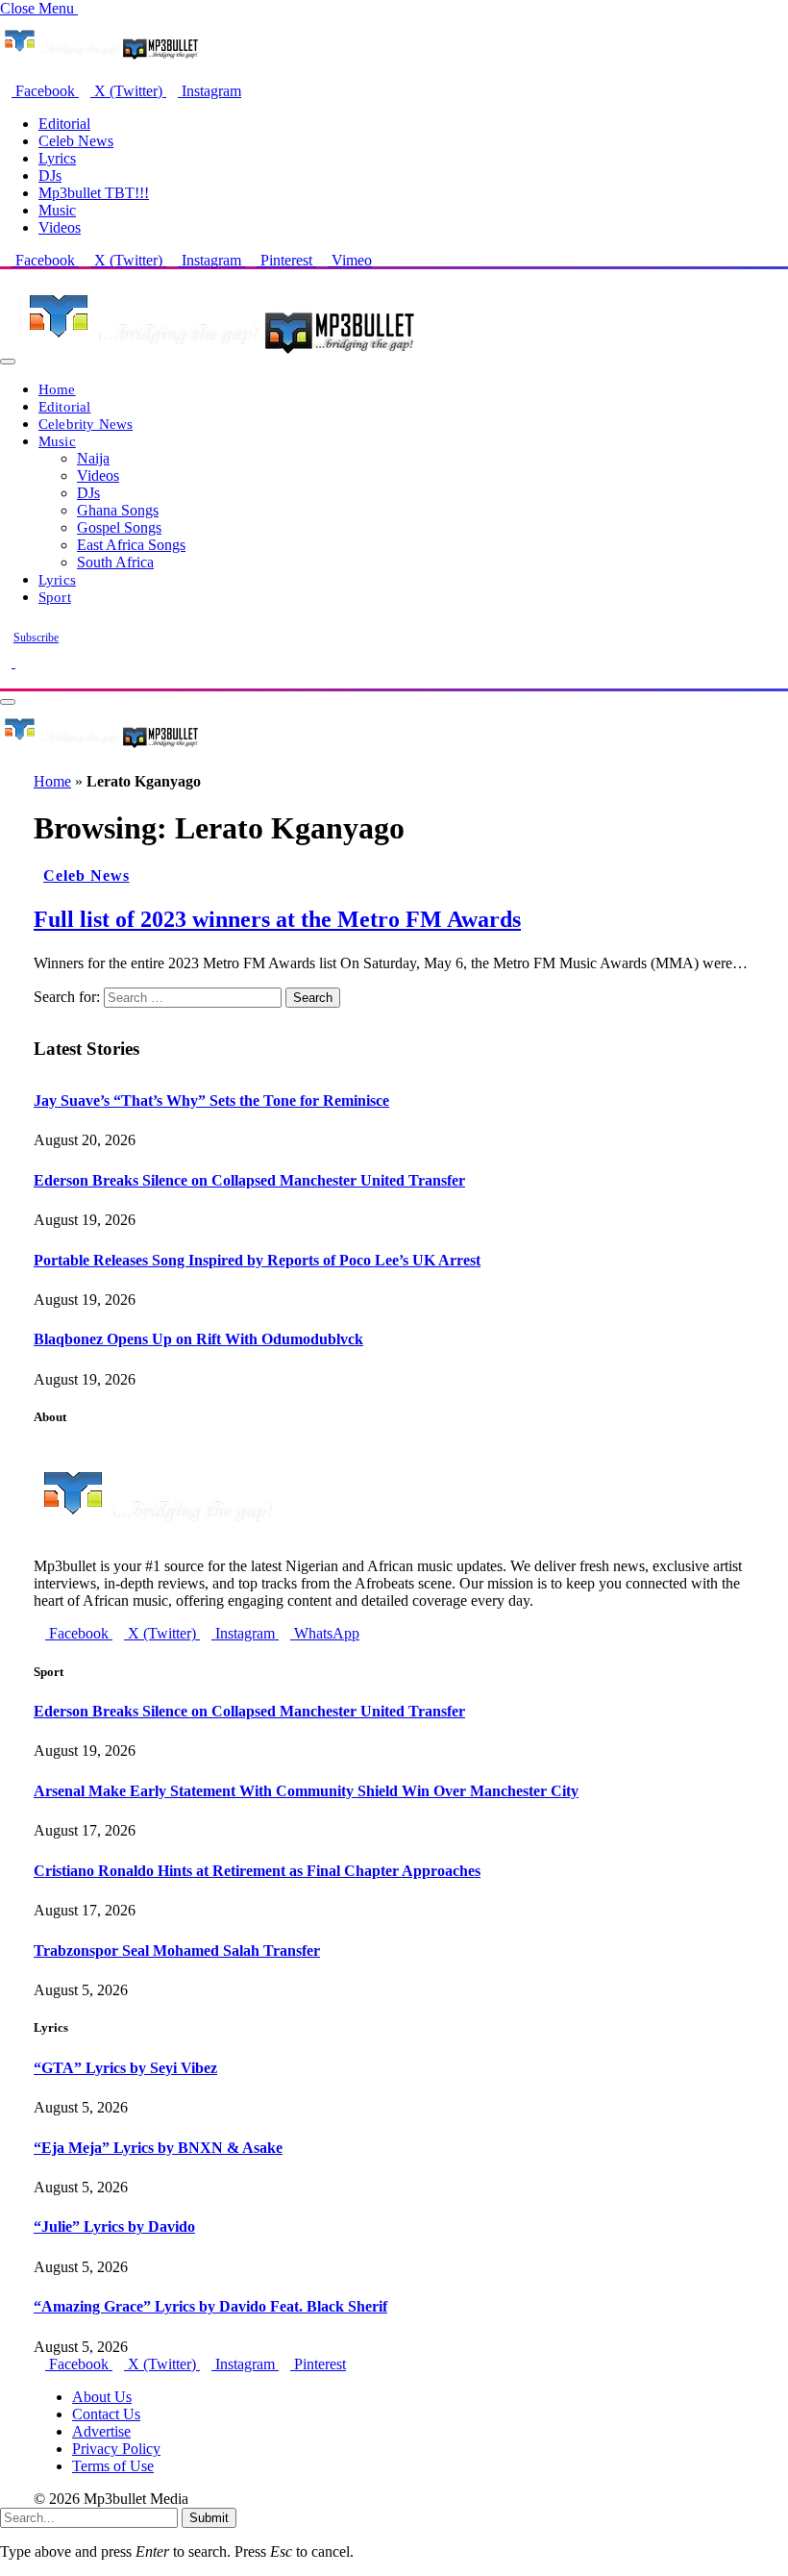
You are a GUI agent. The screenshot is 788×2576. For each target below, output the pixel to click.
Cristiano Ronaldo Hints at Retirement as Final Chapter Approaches (257, 1871)
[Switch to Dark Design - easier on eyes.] (8, 662)
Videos (60, 227)
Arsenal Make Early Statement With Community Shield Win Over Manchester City (306, 1791)
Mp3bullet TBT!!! (94, 193)
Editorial (64, 124)
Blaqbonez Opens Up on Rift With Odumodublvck (198, 1339)
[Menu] (8, 362)
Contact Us (106, 2414)
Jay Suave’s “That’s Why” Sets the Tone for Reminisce (211, 1100)
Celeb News (76, 141)
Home (57, 389)
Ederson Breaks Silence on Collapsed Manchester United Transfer (249, 1180)
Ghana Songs (118, 510)
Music (57, 210)
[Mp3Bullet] (218, 356)
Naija (93, 458)
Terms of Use (113, 2466)
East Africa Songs (131, 545)
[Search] (6, 679)
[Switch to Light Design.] (21, 662)
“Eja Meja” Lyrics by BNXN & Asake (158, 2148)
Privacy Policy (116, 2449)
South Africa (115, 562)
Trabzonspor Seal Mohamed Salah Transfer (177, 1951)
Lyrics (57, 158)
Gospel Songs (119, 527)
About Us (102, 2397)
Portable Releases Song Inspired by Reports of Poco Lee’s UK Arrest (257, 1260)
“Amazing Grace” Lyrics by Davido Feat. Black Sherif (210, 2306)
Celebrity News (86, 424)
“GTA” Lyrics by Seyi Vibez (125, 2068)
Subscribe (36, 638)
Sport (55, 597)
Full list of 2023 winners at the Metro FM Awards (277, 919)
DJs (50, 175)
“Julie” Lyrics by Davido (114, 2226)
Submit (209, 2518)
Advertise (101, 2431)
